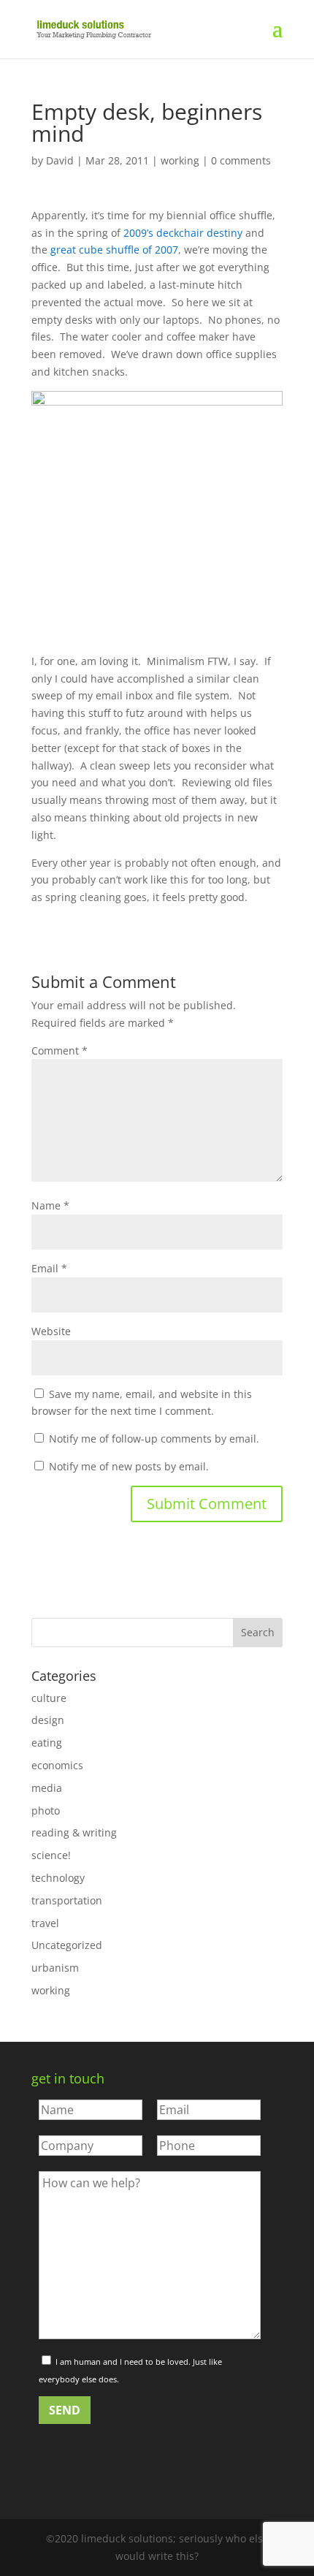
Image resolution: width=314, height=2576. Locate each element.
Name (50, 1205)
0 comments (241, 160)
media (47, 1788)
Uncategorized (67, 1945)
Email (49, 1268)
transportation (67, 1900)
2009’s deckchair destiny (183, 233)
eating (47, 1743)
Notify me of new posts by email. (129, 1466)
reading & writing (74, 1832)
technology (58, 1878)
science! (51, 1855)
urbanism (55, 1968)
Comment (60, 1050)
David (60, 160)
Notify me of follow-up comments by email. (154, 1439)
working (180, 160)
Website (51, 1331)
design (48, 1720)
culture (49, 1698)
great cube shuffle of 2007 (114, 250)
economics (57, 1765)
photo (46, 1811)
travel (45, 1923)
